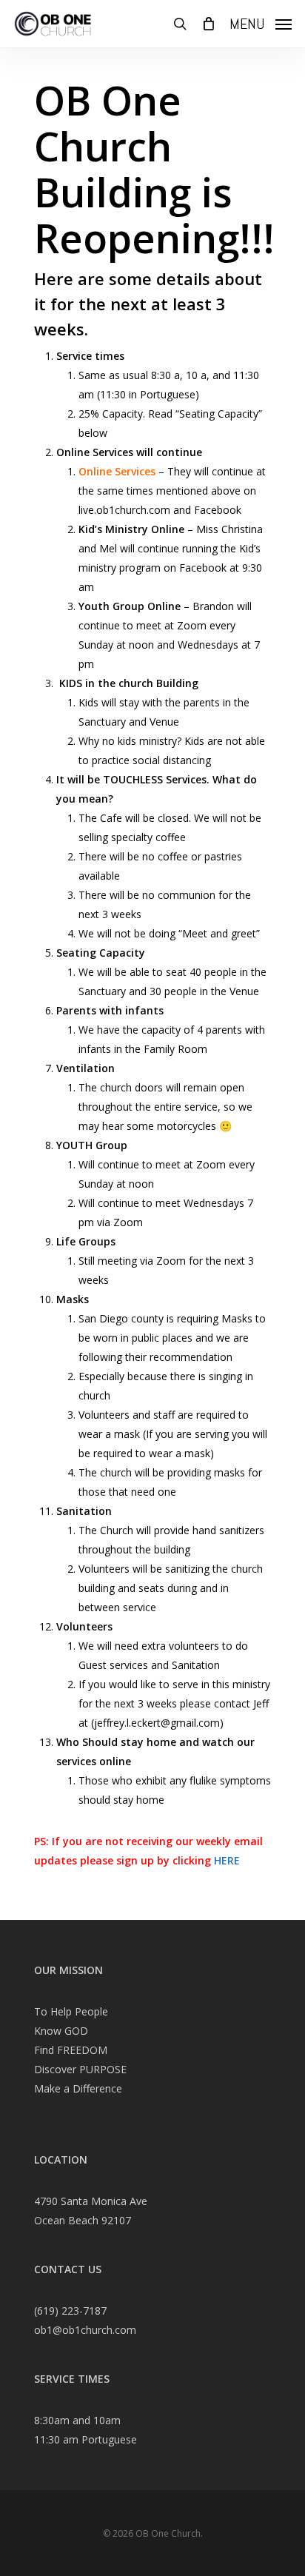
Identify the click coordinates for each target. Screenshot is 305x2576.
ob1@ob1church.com (85, 2330)
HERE (228, 1860)
